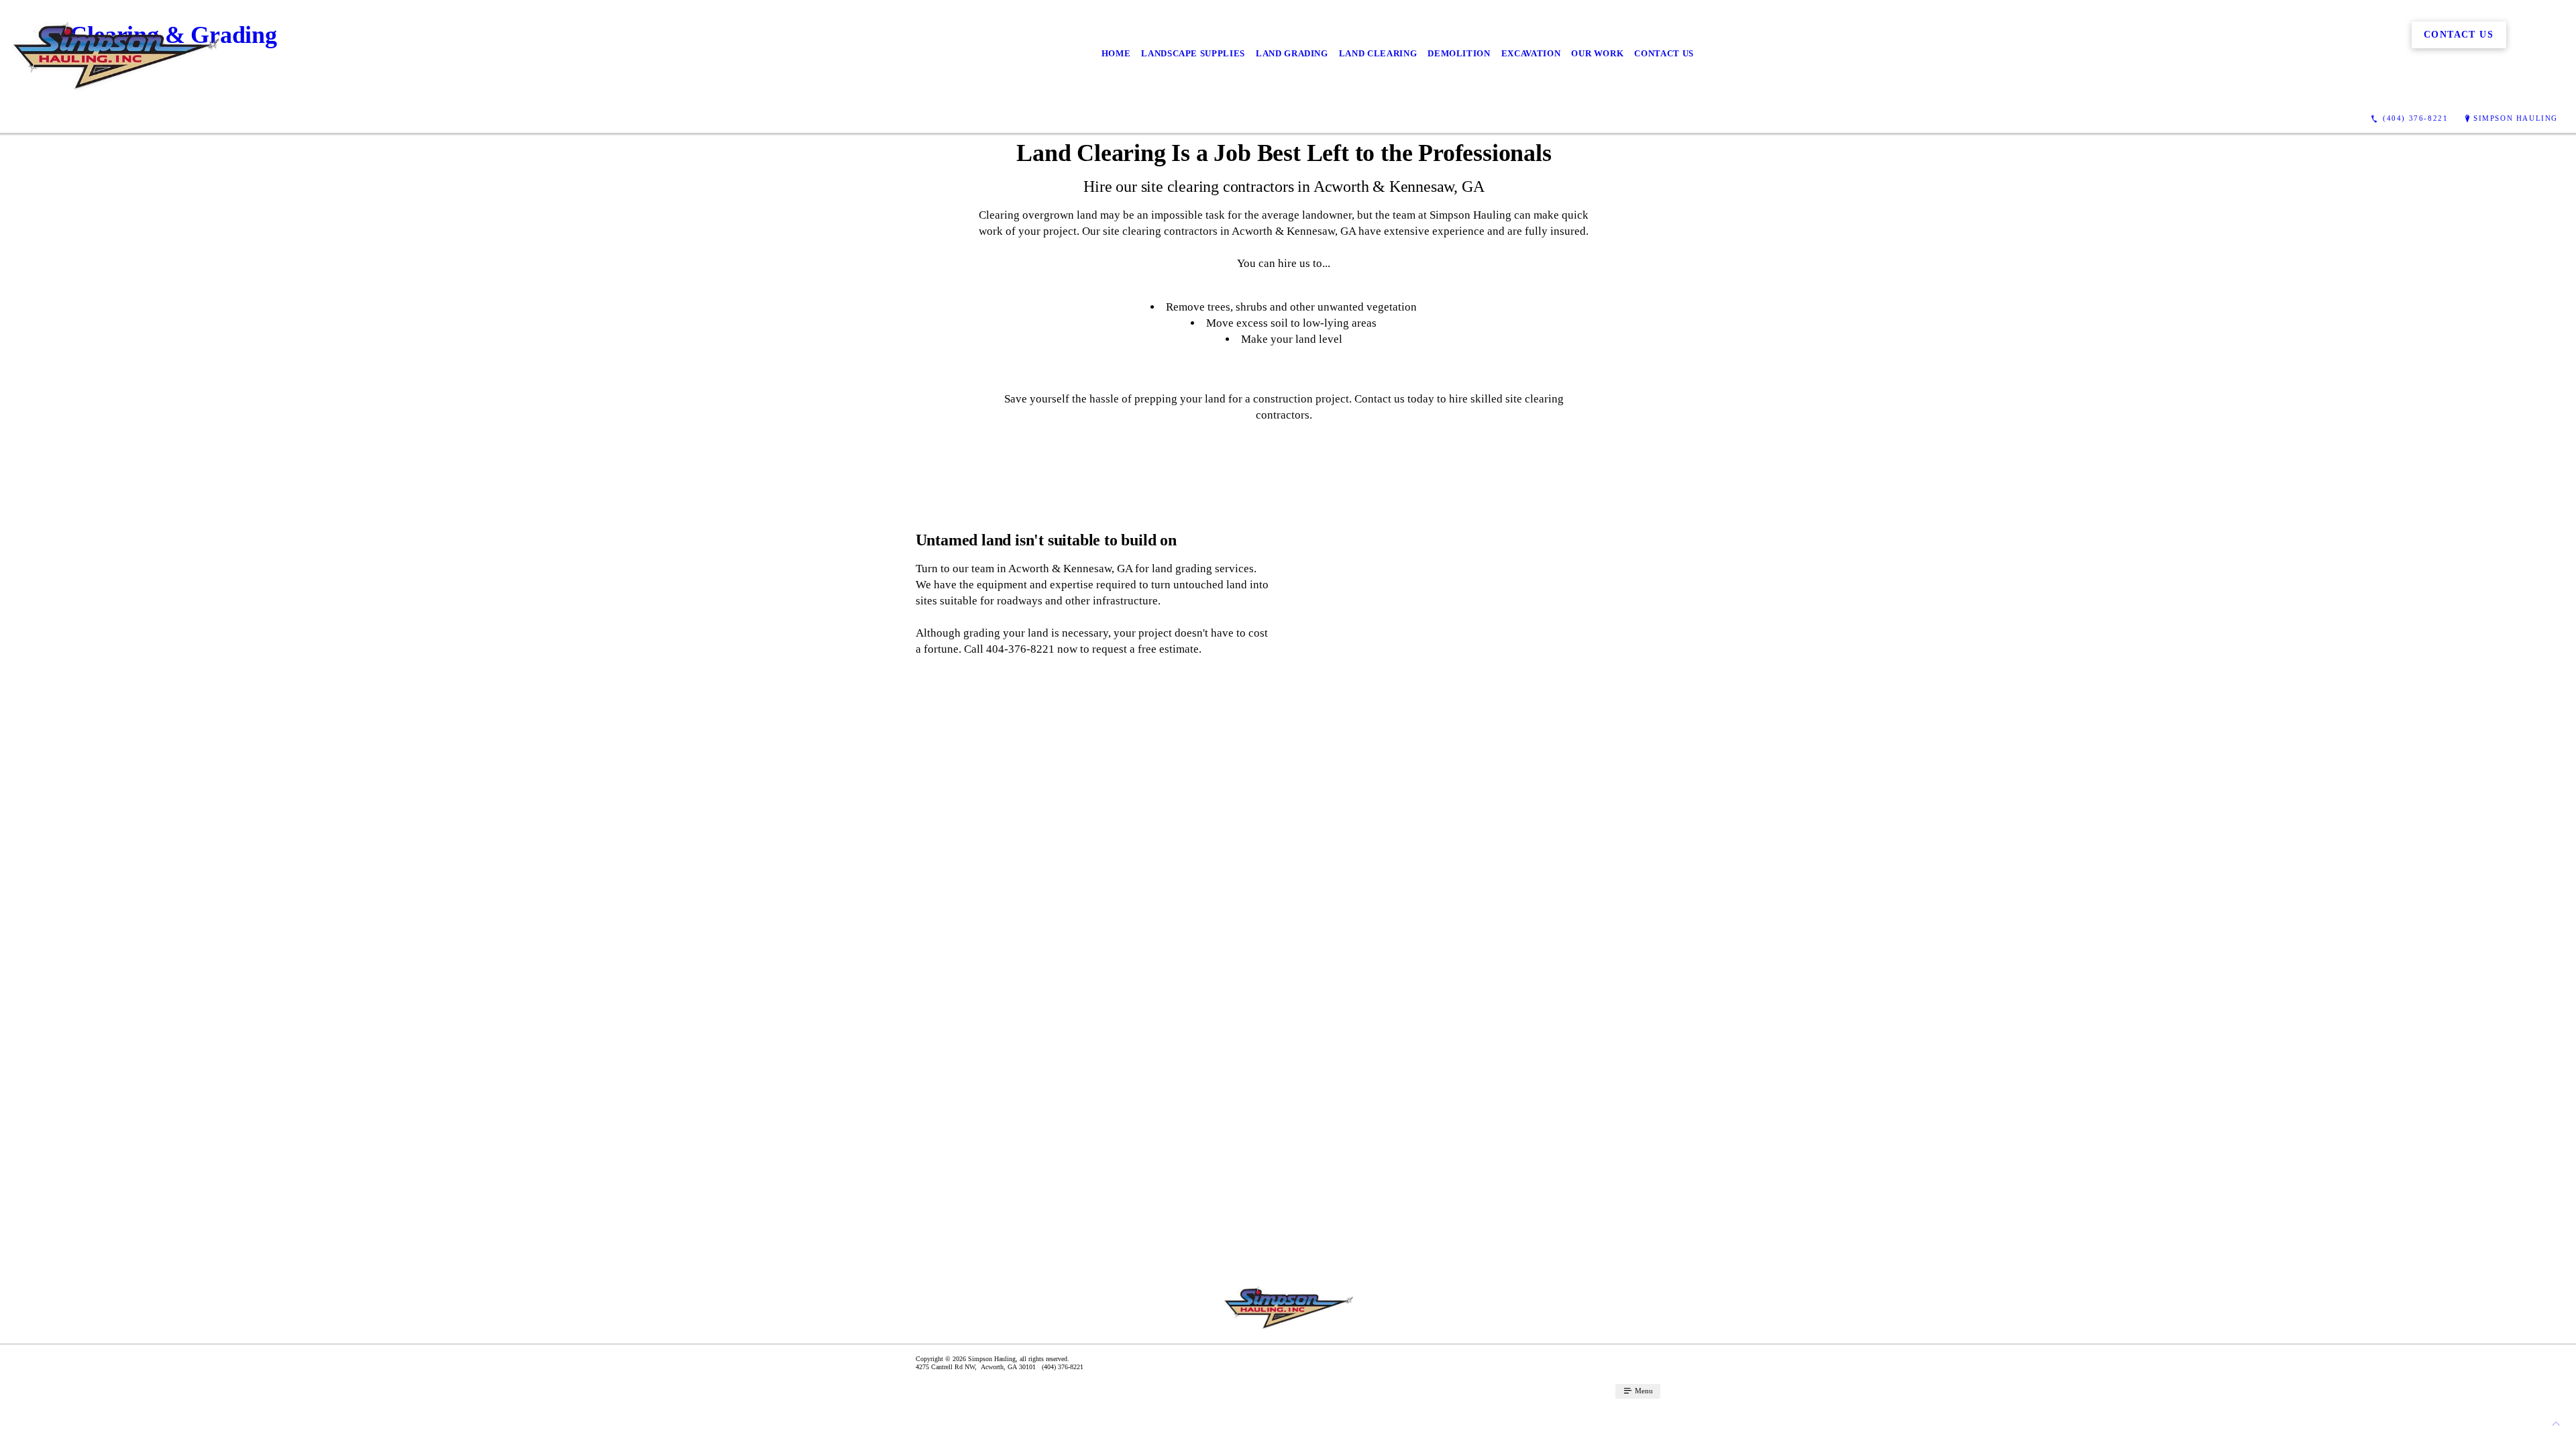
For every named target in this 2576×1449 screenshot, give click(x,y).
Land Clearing (1378, 53)
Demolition (1459, 53)
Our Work (1597, 53)
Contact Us (1664, 53)
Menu (1643, 1391)
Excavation (1531, 53)
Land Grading (1292, 53)
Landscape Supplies (1193, 53)
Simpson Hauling (2516, 118)
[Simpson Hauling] (115, 53)
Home (1116, 53)
